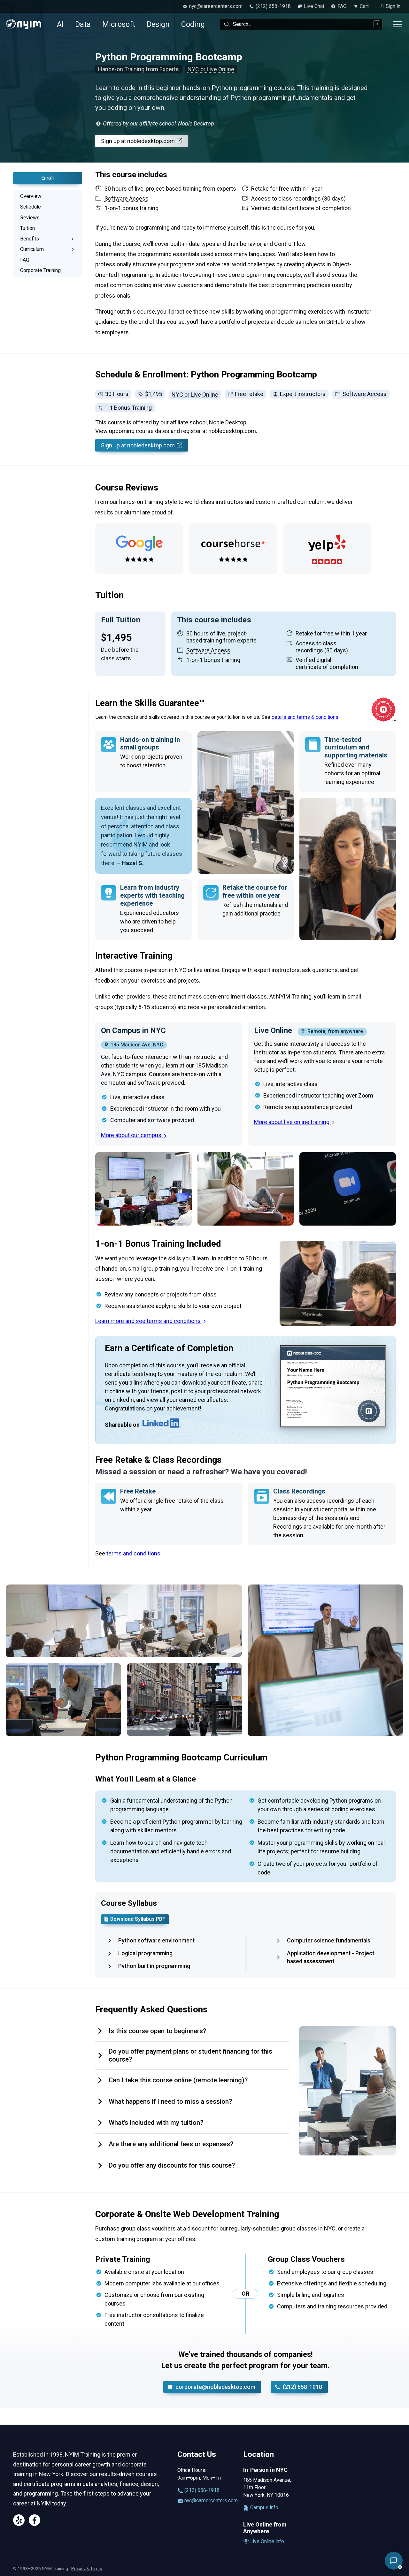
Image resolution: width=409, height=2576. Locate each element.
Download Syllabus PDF (138, 1919)
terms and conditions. (134, 1553)
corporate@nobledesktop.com (215, 2387)
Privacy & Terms (87, 2568)
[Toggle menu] (397, 24)
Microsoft (119, 24)
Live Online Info (266, 2541)
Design (158, 24)
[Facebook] (35, 2521)
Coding (193, 24)
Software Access (365, 394)
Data (83, 24)
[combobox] (301, 24)
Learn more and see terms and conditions (149, 1321)
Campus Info (264, 2508)
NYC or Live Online (211, 69)
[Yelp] (19, 2521)
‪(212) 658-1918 (302, 2387)
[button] (394, 2561)
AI (60, 24)
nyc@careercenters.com (207, 2500)
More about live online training (292, 1122)
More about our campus (132, 1135)
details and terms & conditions (305, 717)
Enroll (47, 178)
